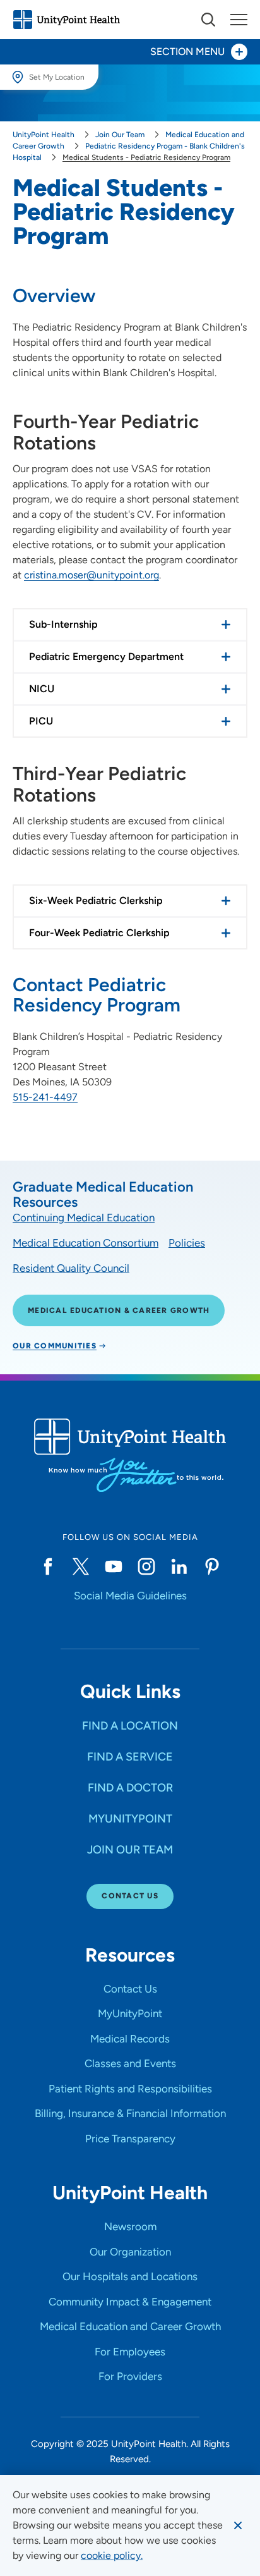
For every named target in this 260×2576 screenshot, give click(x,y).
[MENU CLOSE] (239, 20)
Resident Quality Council (71, 1268)
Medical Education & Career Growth (119, 1310)
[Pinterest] (212, 1566)
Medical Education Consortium (86, 1243)
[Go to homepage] (66, 20)
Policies (187, 1243)
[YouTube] (114, 1566)
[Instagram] (146, 1566)
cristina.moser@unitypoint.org (92, 575)
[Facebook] (48, 1566)
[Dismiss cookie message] (238, 2525)
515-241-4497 (45, 1097)
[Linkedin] (179, 1566)
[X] (81, 1566)
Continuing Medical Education (84, 1218)
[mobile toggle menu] (208, 20)
